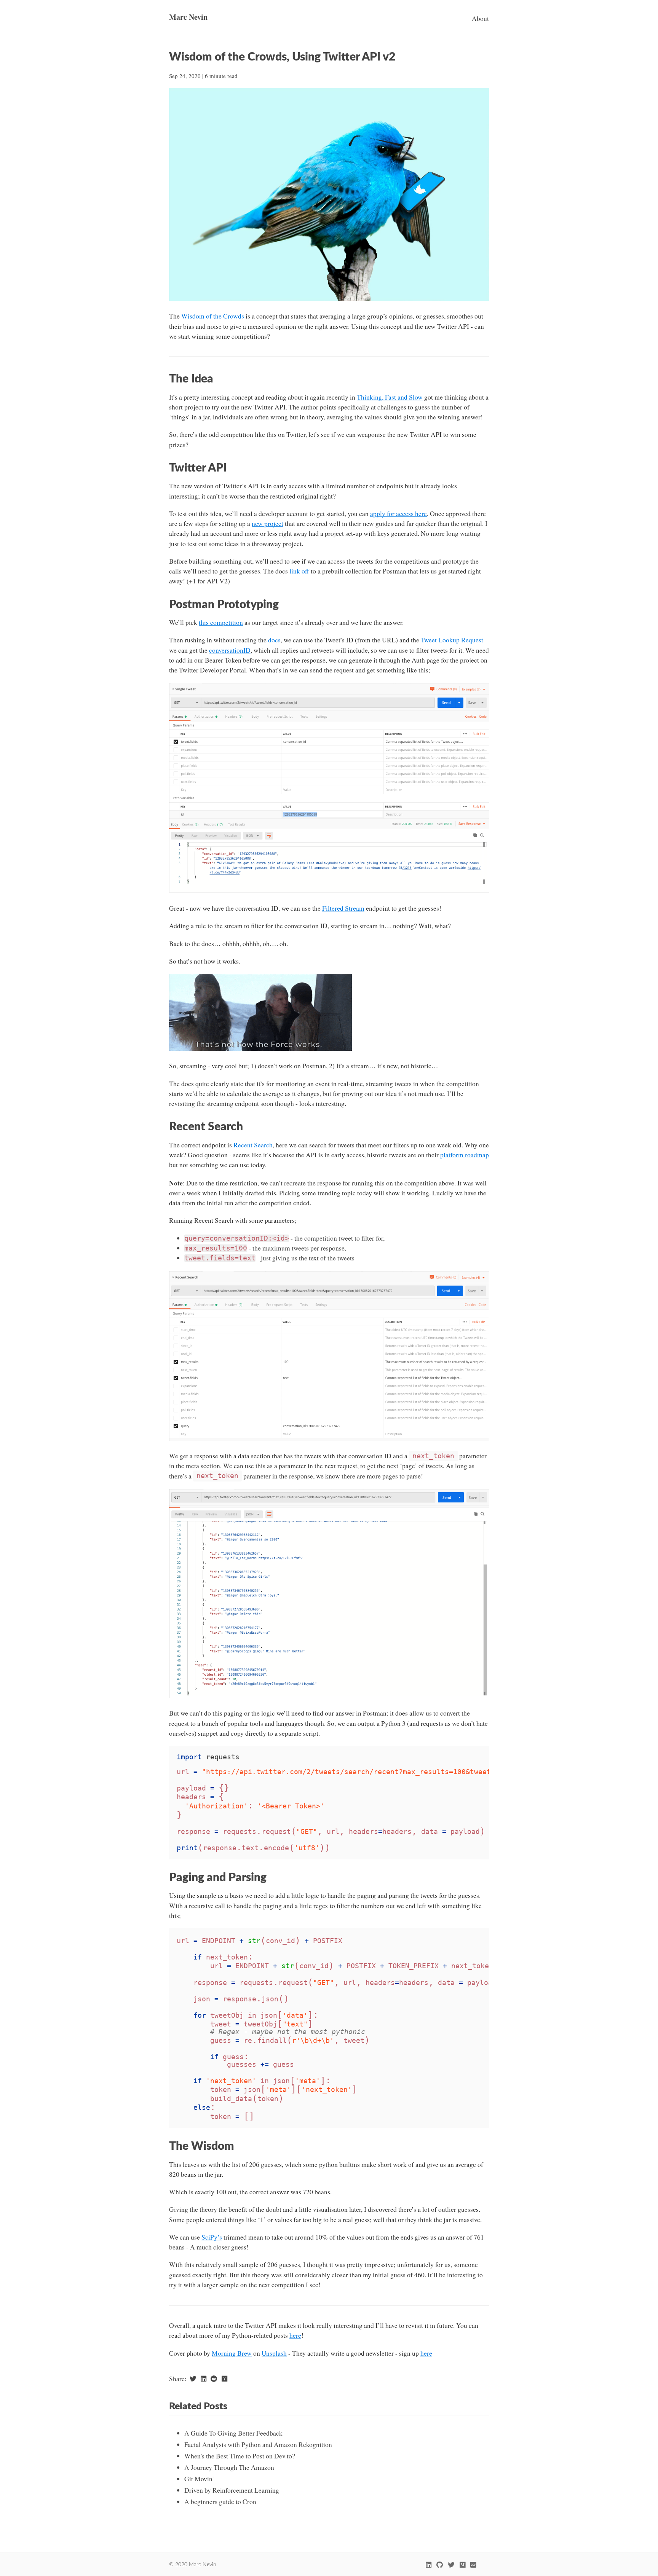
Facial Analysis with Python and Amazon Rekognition (258, 2445)
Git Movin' (199, 2479)
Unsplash (274, 2353)
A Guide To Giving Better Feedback (233, 2433)
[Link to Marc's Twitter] (451, 2565)
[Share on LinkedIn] (204, 2379)
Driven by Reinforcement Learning (232, 2490)
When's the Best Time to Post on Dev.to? (240, 2456)
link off (299, 571)
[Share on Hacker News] (224, 2379)
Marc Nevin (188, 17)
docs (274, 640)
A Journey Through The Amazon (229, 2467)
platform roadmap (465, 1155)
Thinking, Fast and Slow (390, 397)
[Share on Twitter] (193, 2379)
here (295, 2335)
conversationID (230, 650)
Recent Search (253, 1145)
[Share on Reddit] (214, 2379)
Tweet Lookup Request (452, 640)
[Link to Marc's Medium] (462, 2565)
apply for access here (398, 514)
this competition (221, 622)
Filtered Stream (343, 908)
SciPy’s (212, 2237)
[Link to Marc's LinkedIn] (428, 2565)
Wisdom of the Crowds (213, 316)
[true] (473, 2565)
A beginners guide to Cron (220, 2502)
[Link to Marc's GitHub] (439, 2565)
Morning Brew (232, 2353)
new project (268, 523)
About (480, 18)
